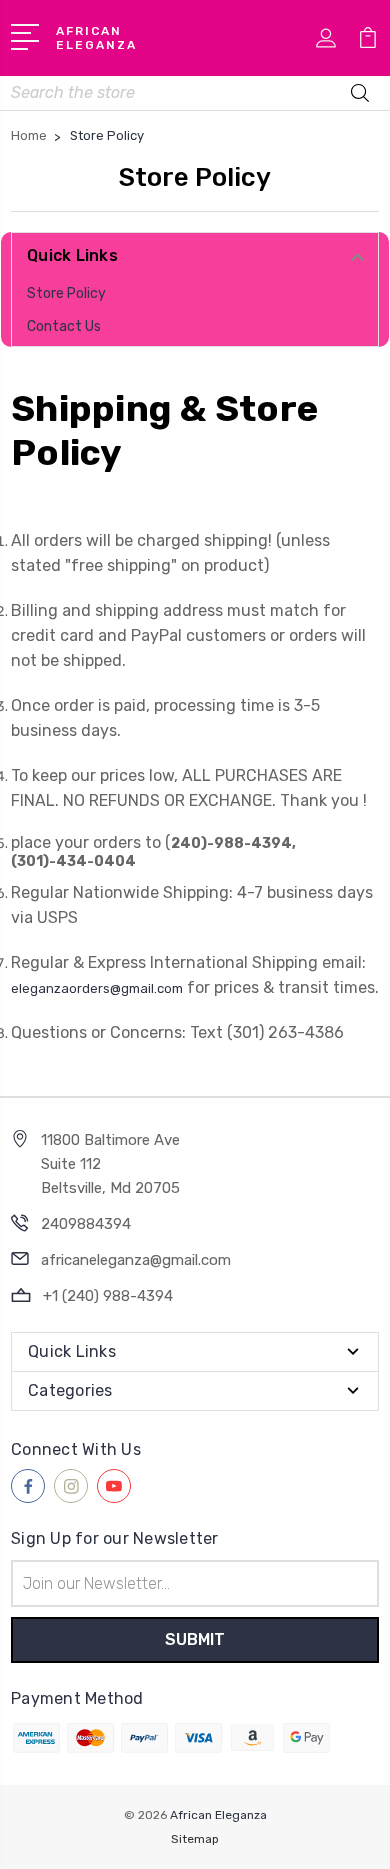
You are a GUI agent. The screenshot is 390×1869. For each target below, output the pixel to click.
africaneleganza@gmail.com (136, 1260)
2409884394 (86, 1224)
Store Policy (66, 293)
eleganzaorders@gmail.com (97, 988)
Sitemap (195, 1839)
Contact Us (64, 326)
